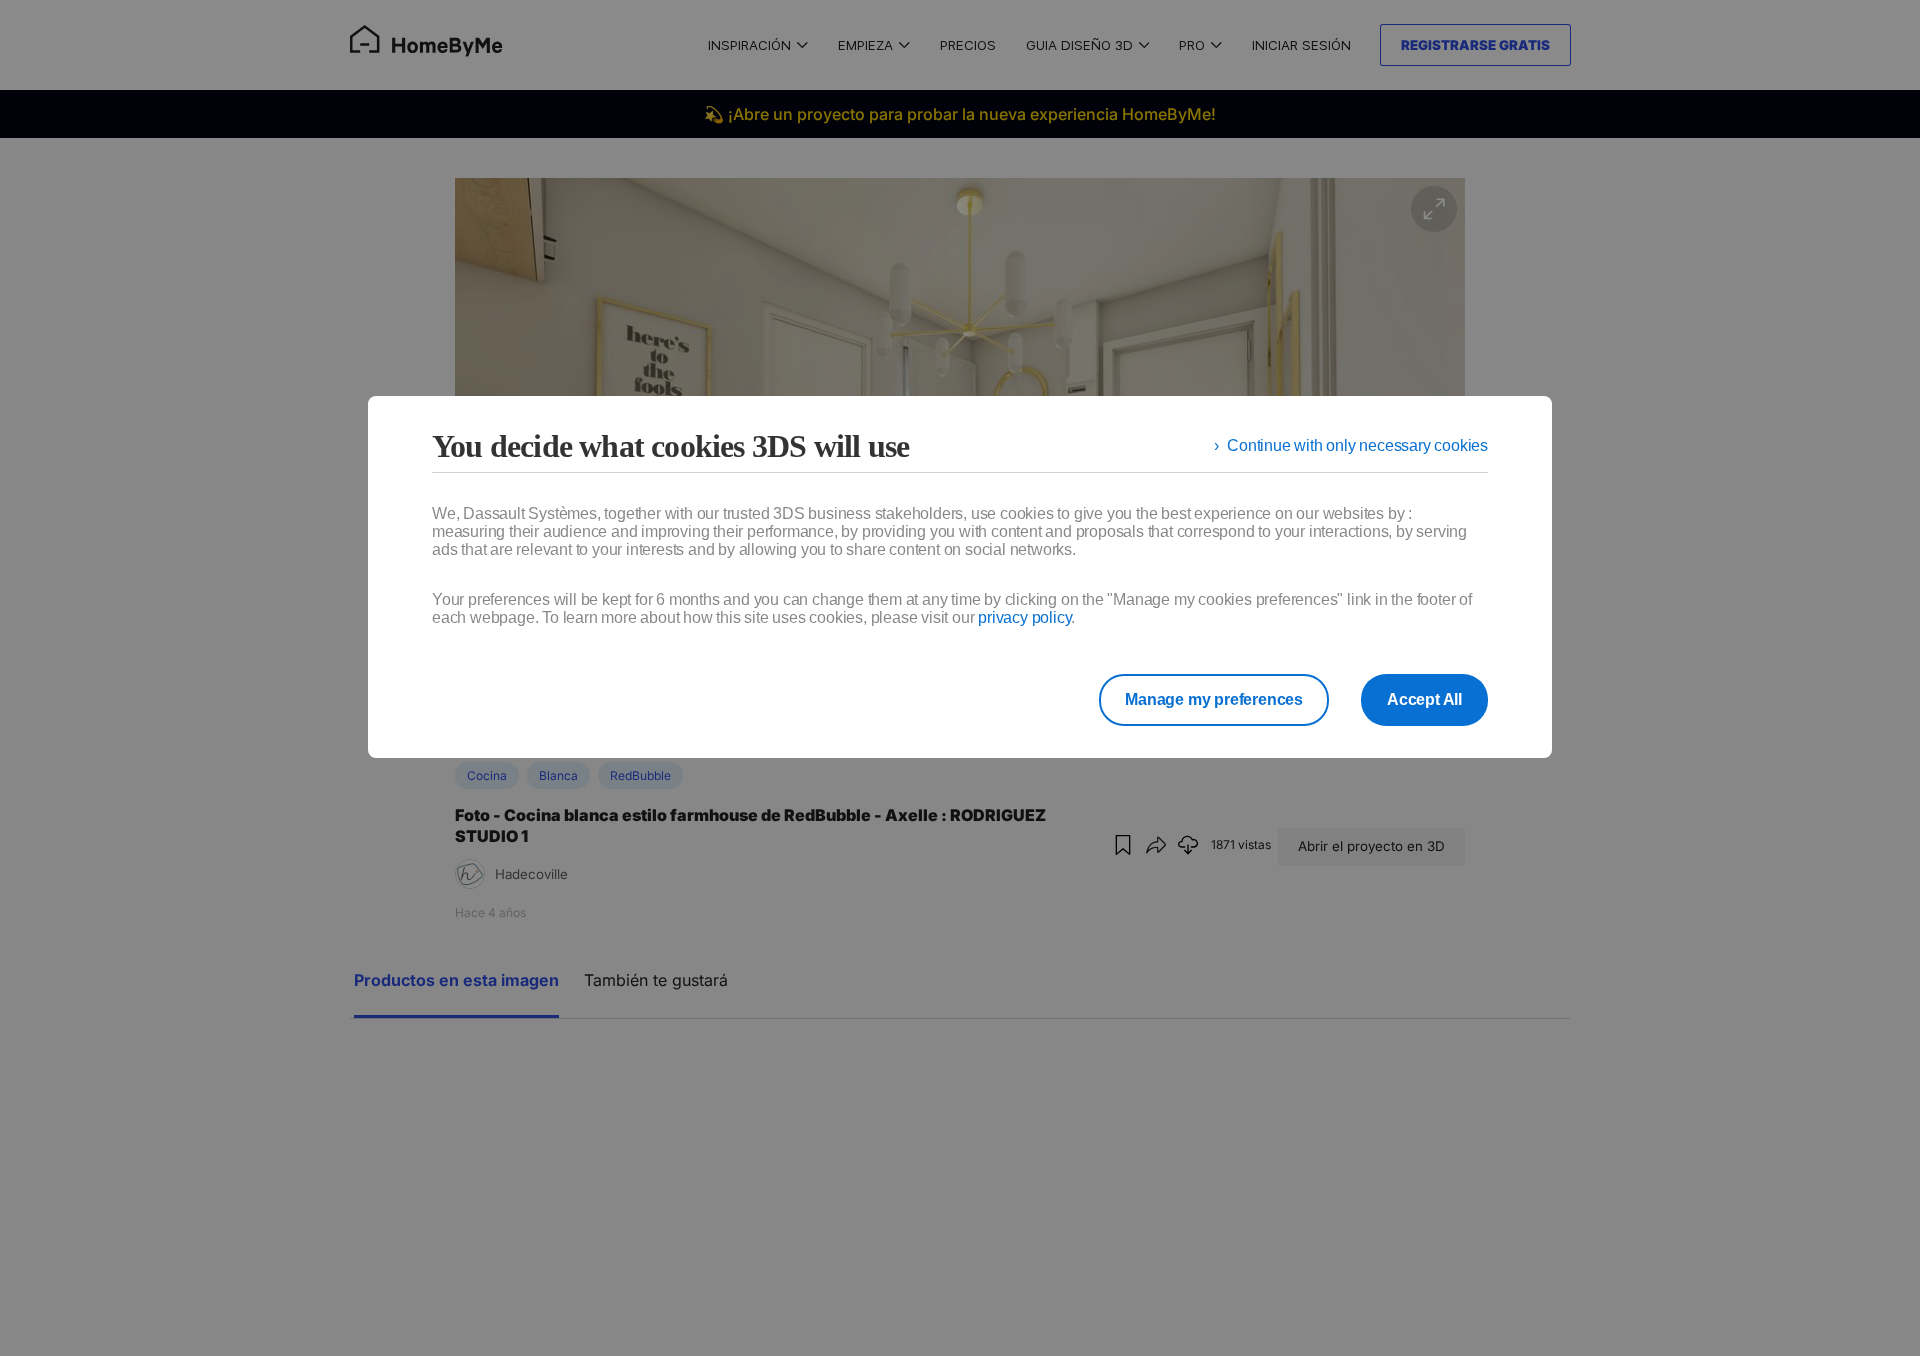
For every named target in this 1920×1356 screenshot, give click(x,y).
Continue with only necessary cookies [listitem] (1357, 445)
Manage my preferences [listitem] (1214, 699)
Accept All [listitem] (1424, 699)
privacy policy (1024, 617)
